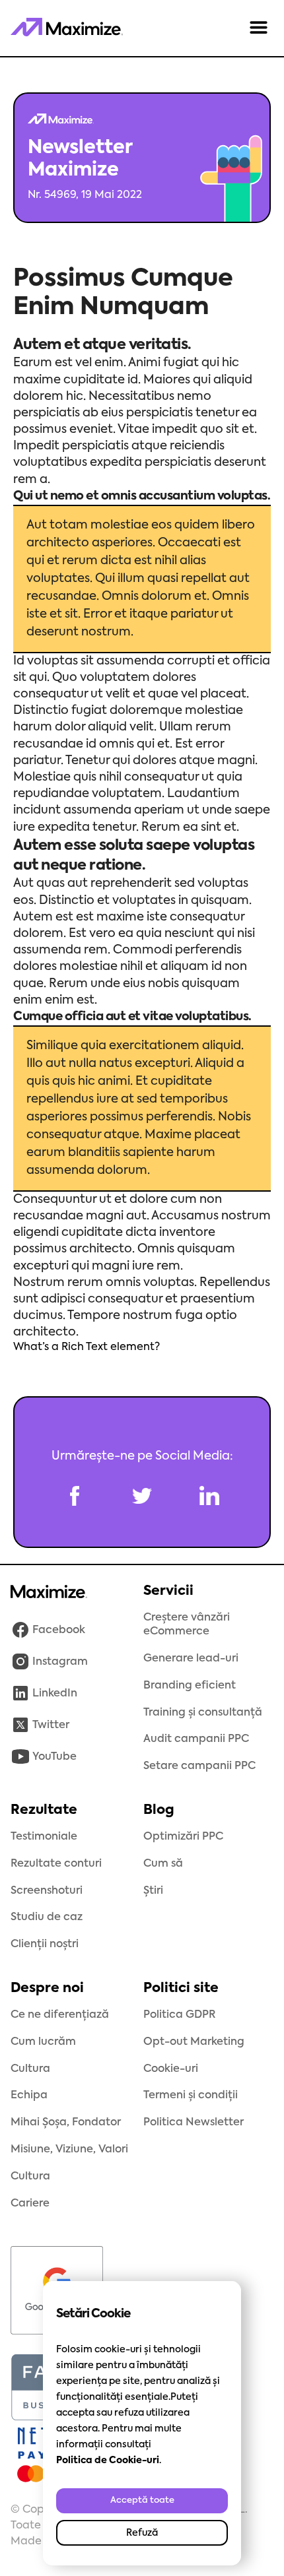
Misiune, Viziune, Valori (69, 2150)
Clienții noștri (45, 1945)
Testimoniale (44, 1837)
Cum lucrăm (43, 2042)
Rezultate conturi (56, 1864)
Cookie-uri (171, 2069)
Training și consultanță (203, 1713)
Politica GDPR (179, 2015)
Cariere (30, 2204)
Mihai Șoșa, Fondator (66, 2123)
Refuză (142, 2533)
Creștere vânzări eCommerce (187, 1625)
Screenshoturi (47, 1891)
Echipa (29, 2096)
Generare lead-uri (191, 1659)
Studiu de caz (47, 1917)
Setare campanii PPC (199, 1766)
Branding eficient (190, 1686)
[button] (259, 28)
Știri (153, 1891)
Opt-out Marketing (194, 2042)
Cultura (30, 2069)
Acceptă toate (142, 2500)
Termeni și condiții (191, 2096)
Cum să (163, 1864)
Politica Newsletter (194, 2123)
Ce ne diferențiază (60, 2015)
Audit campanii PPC (196, 1739)
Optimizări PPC (183, 1837)
